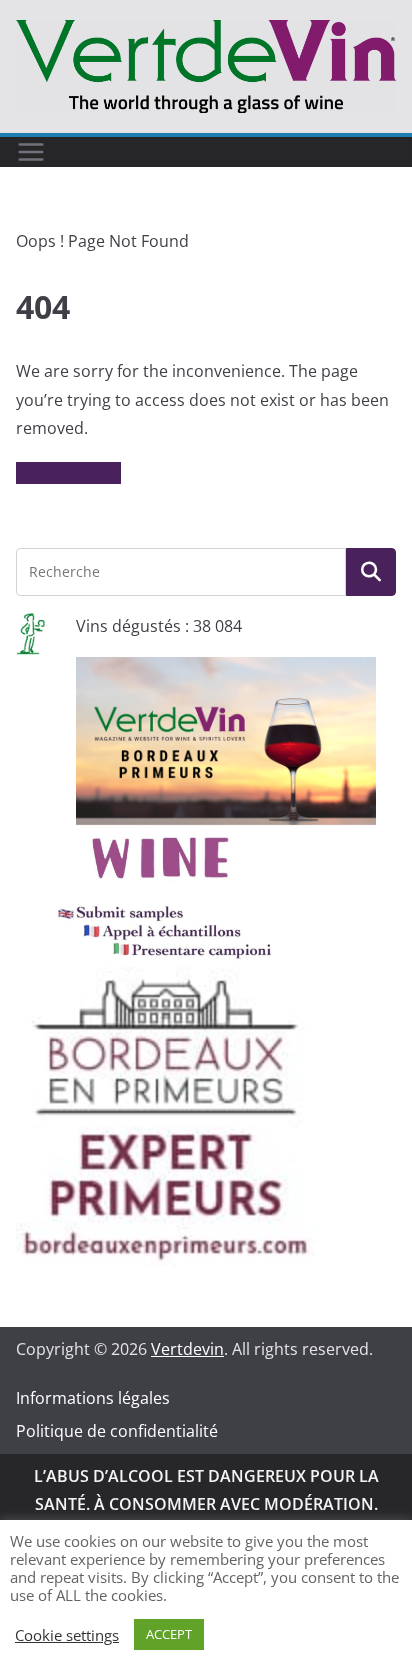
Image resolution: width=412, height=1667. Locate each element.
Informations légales (93, 1398)
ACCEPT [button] (169, 1634)
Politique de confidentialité (117, 1431)
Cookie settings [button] (67, 1635)
